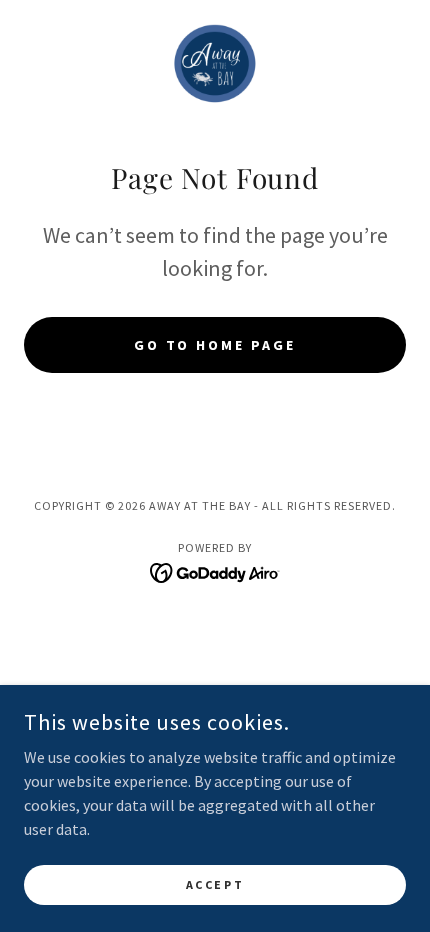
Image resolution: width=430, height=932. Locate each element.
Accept (215, 884)
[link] (215, 64)
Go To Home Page (215, 345)
